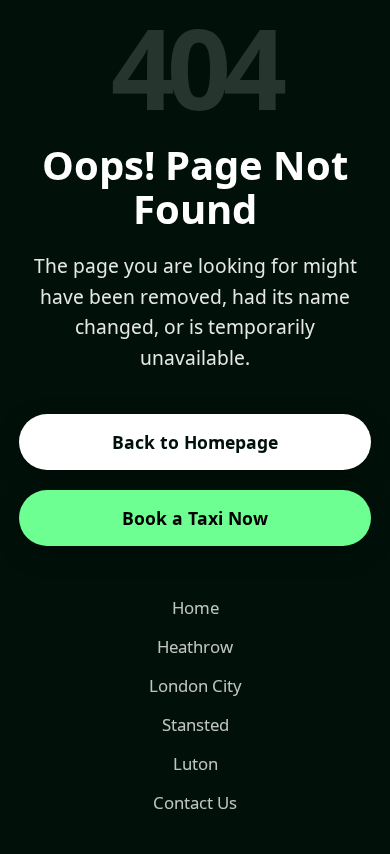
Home (195, 607)
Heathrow (195, 646)
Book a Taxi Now (195, 518)
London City (195, 685)
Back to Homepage (195, 442)
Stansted (195, 724)
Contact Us (195, 802)
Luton (195, 763)
